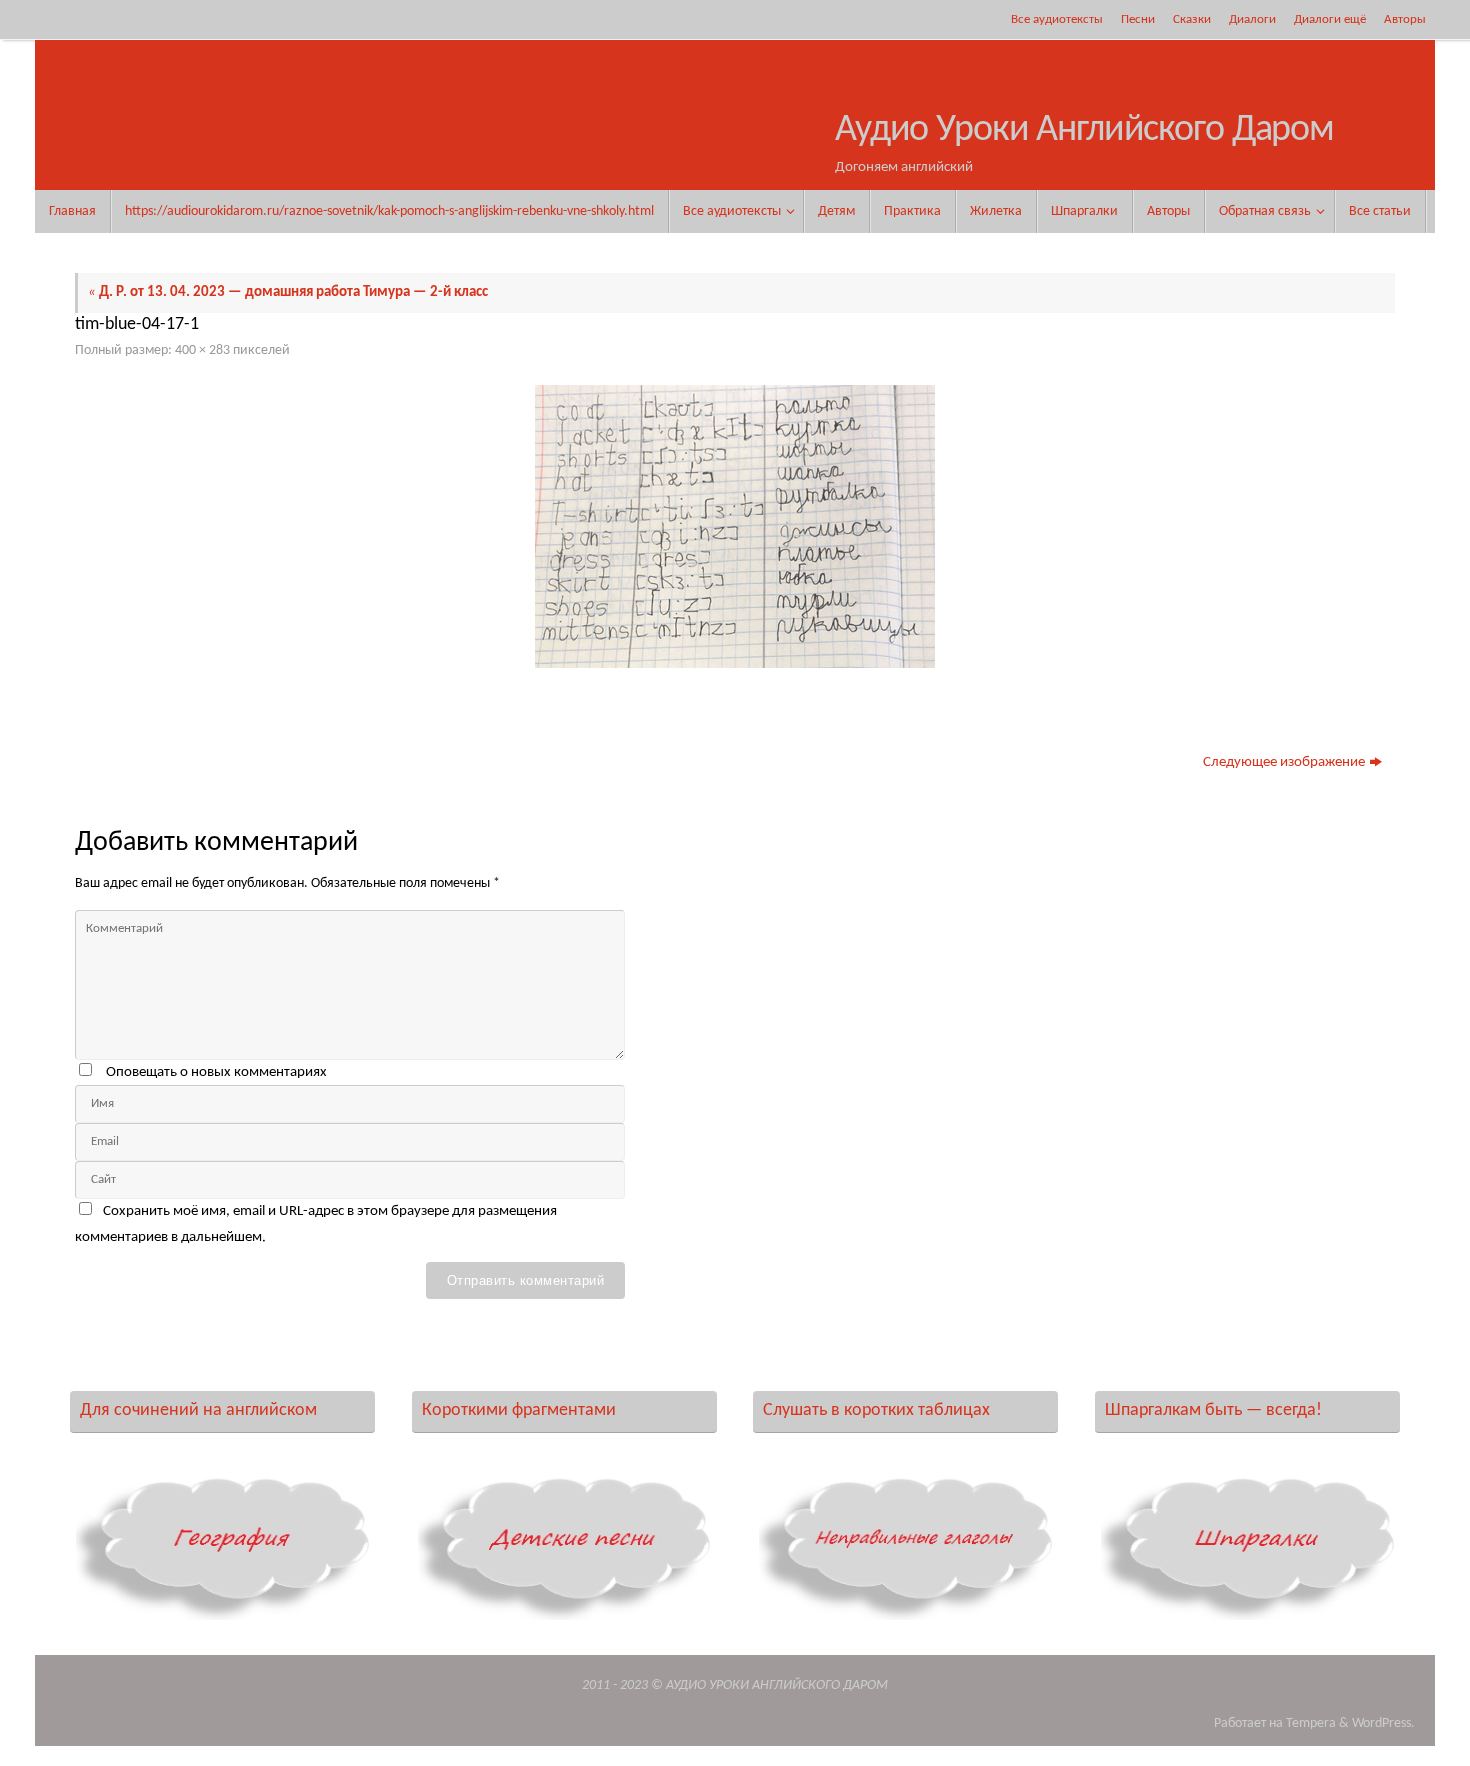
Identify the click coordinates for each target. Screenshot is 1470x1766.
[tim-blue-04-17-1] (735, 526)
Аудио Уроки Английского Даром (1084, 130)
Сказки (1192, 19)
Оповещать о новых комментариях (216, 1072)
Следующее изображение (1284, 762)
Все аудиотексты (1057, 19)
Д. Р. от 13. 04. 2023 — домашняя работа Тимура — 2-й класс (288, 292)
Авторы (1405, 19)
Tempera (1311, 1723)
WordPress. (1383, 1723)
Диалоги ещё (1330, 19)
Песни (1138, 19)
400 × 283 (202, 350)
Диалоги (1252, 19)
